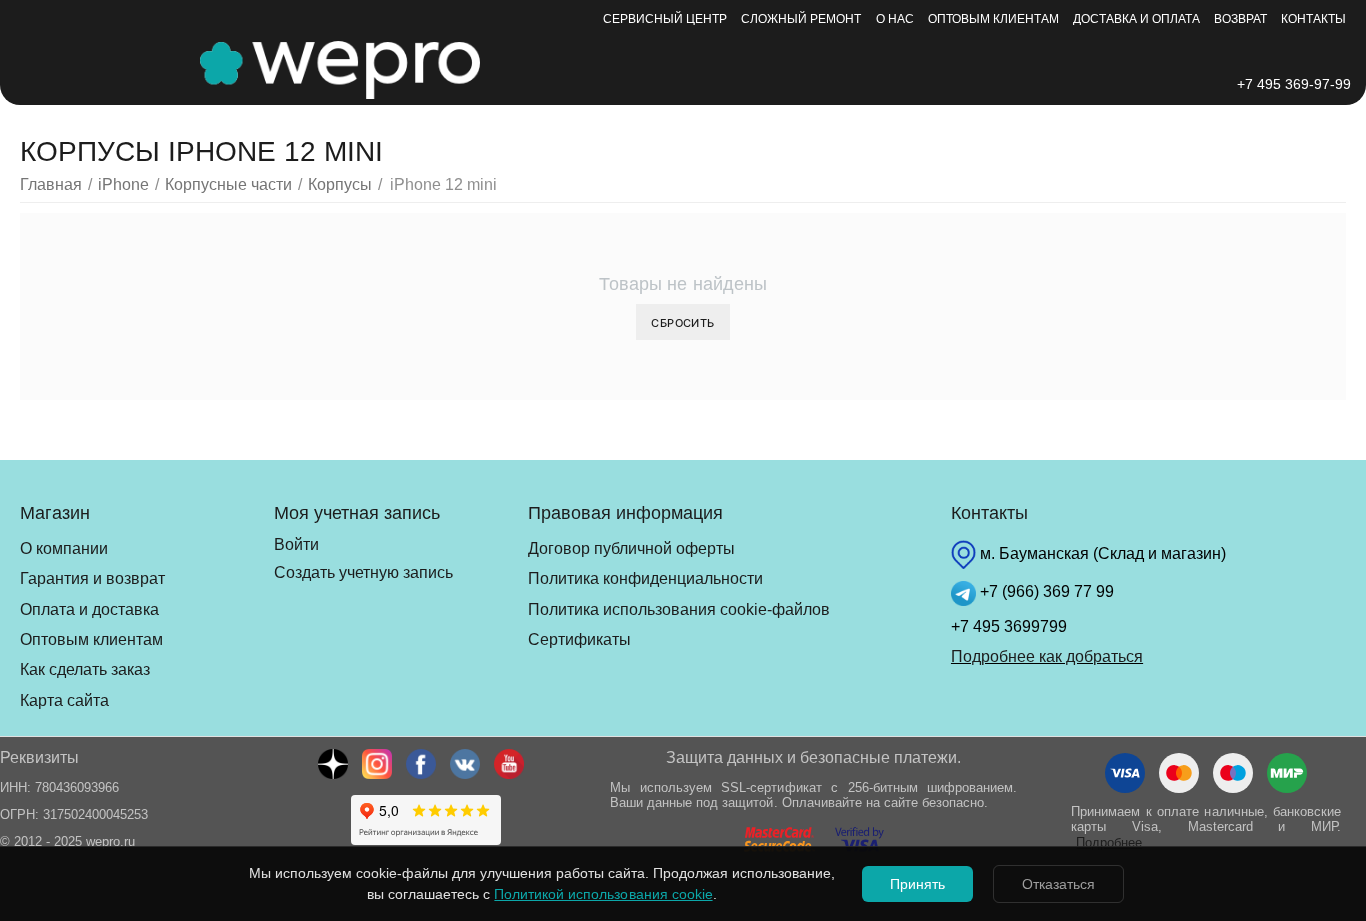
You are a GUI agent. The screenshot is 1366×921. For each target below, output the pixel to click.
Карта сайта (64, 700)
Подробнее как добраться (1047, 656)
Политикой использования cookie (603, 894)
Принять (917, 884)
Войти (296, 544)
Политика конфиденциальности (645, 578)
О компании (64, 548)
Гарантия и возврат (92, 578)
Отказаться (1058, 884)
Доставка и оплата (1136, 19)
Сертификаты (579, 639)
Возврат (1240, 19)
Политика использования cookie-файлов (679, 609)
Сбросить (682, 322)
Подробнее (1109, 842)
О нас (895, 19)
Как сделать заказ (85, 669)
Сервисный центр (665, 19)
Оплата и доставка (89, 609)
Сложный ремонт (801, 19)
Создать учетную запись (363, 572)
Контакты (1313, 19)
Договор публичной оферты (631, 548)
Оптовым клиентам (993, 19)
